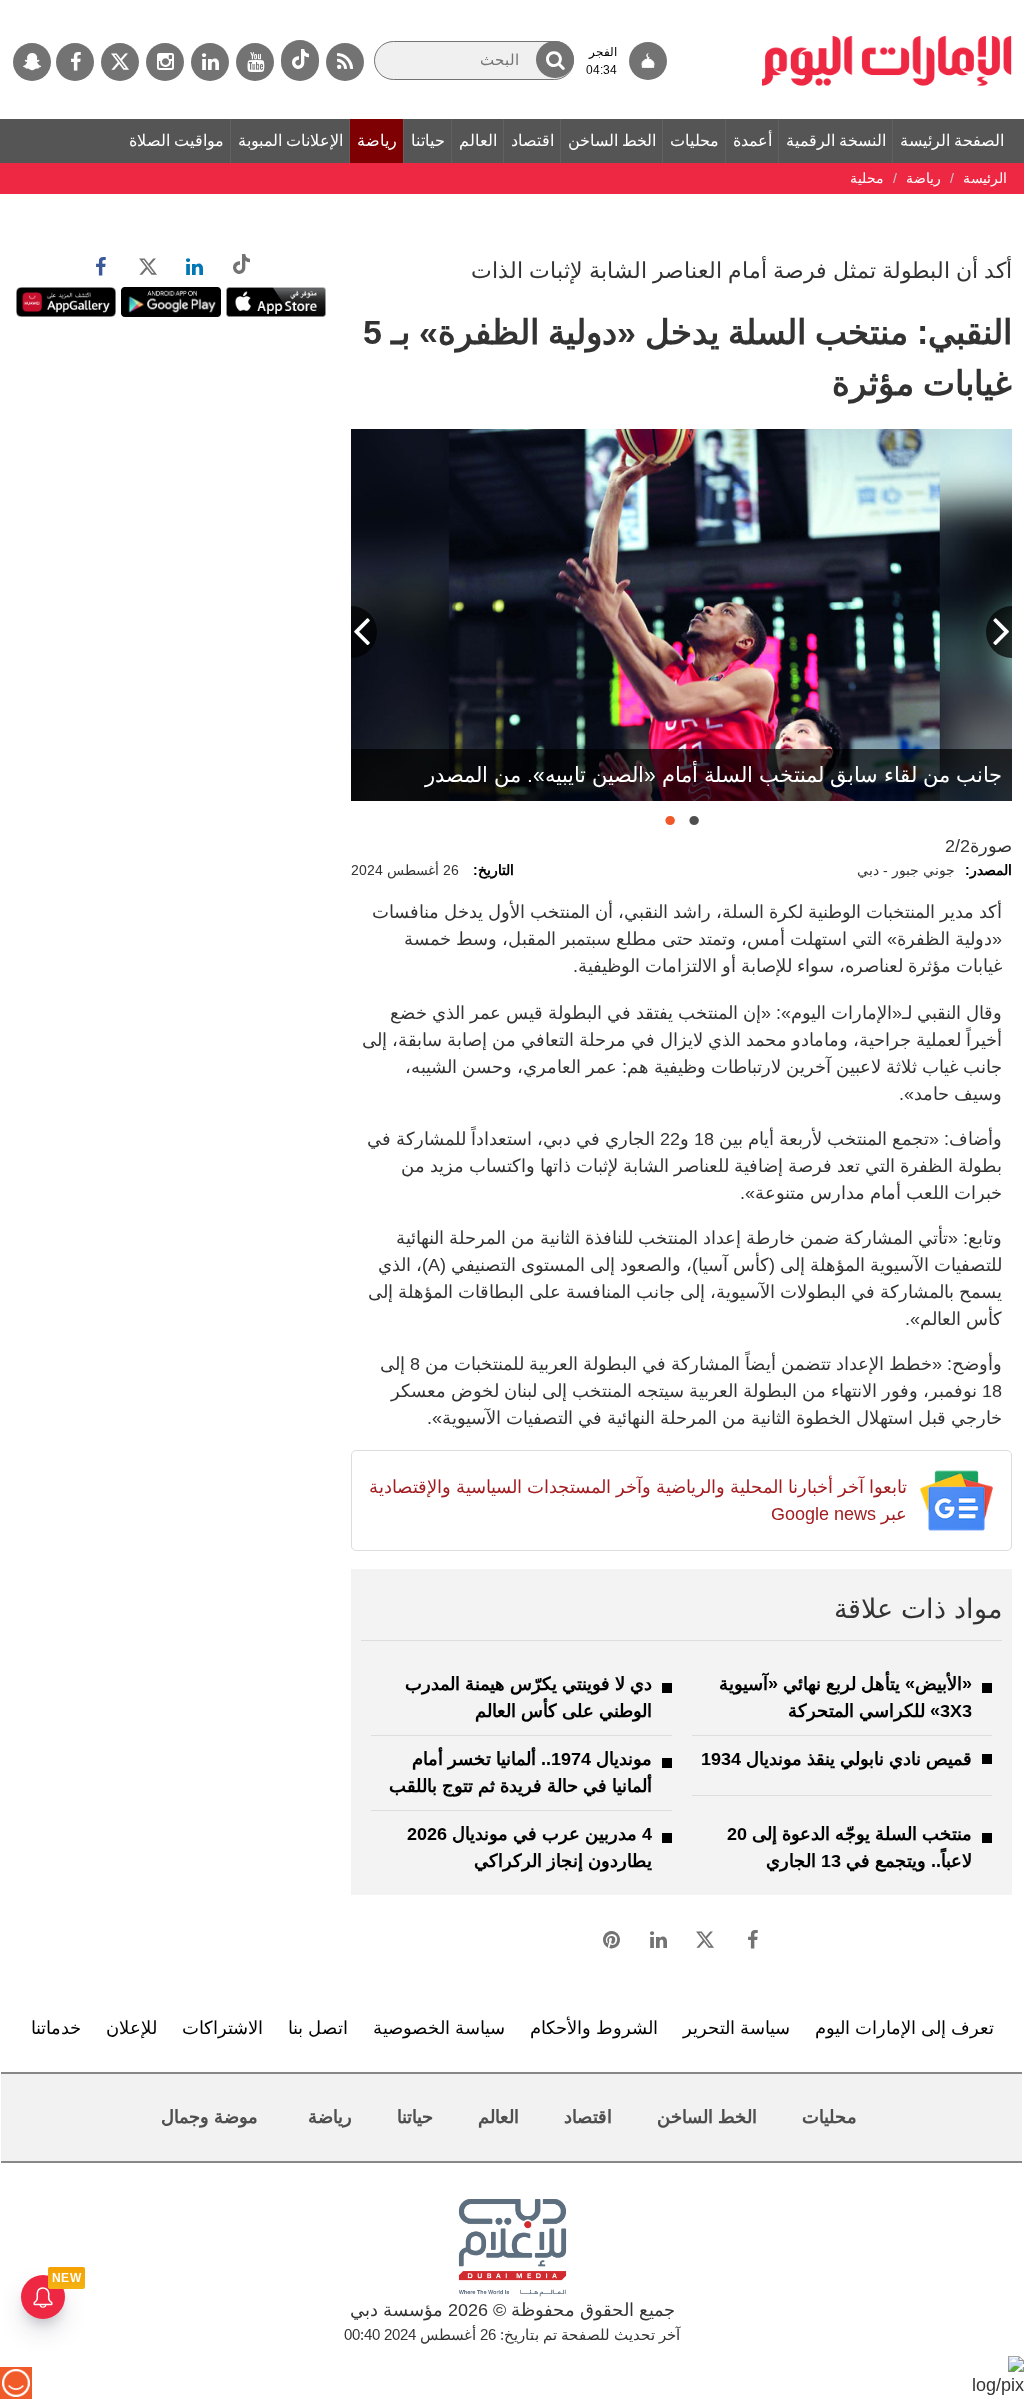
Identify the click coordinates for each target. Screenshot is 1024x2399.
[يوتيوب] (255, 62)
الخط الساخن (612, 140)
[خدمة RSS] (345, 62)
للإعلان (131, 2028)
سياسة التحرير (736, 2028)
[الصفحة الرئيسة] (887, 10)
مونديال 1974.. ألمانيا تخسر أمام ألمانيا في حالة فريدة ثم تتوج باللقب (520, 1772)
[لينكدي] (210, 62)
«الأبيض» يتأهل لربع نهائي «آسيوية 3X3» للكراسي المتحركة (845, 1697)
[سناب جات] (32, 62)
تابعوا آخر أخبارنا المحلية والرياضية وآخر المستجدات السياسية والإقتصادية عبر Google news (637, 1500)
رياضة (377, 140)
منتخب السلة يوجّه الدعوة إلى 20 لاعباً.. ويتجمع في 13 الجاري (849, 1847)
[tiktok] (300, 60)
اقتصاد (532, 140)
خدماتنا (56, 2028)
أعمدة (752, 140)
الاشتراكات (222, 2028)
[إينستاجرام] (165, 62)
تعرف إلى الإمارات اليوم (904, 2028)
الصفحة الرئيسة (952, 140)
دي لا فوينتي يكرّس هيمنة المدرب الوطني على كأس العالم (528, 1697)
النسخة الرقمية (836, 140)
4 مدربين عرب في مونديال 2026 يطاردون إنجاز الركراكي (529, 1847)
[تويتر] (120, 62)
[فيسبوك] (75, 62)
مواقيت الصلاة (176, 140)
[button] (555, 59)
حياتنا (428, 140)
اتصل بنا (318, 2028)
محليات (694, 140)
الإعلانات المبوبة (290, 140)
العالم (478, 140)
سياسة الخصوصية (439, 2028)
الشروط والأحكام (594, 2028)
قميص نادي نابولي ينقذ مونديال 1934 (836, 1759)
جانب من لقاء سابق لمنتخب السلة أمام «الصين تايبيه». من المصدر (713, 774)
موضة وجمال (209, 2117)
